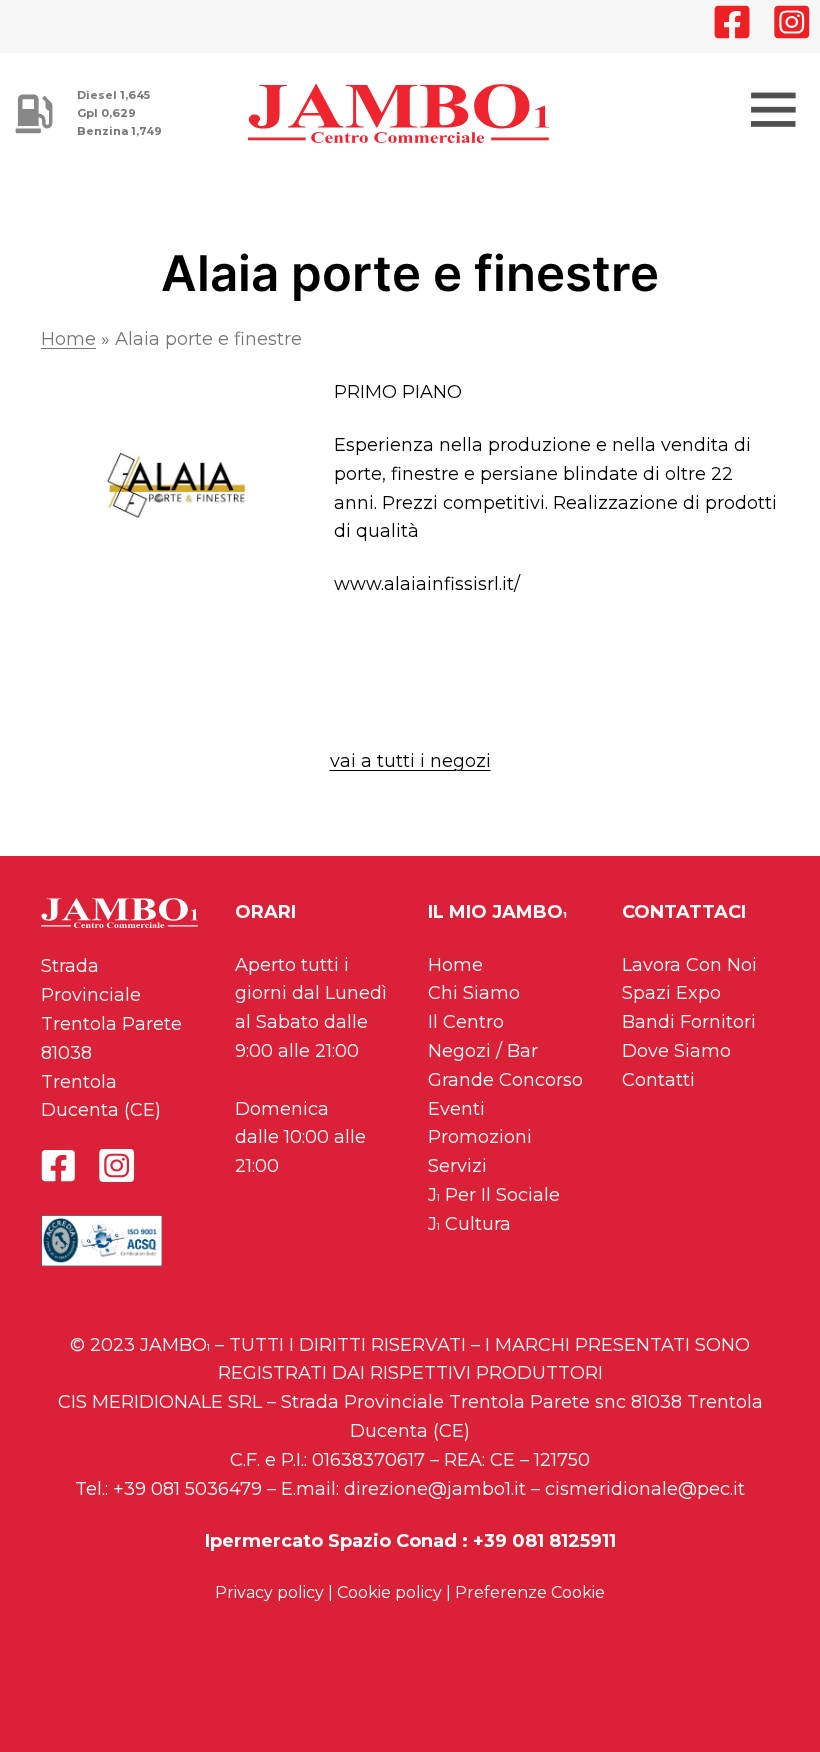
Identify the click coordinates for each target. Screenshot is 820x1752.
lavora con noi (689, 965)
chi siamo (474, 993)
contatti (658, 1080)
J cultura (469, 1224)
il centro (466, 1022)
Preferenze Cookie (530, 1592)
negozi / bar (483, 1051)
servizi (457, 1166)
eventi (456, 1109)
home (455, 965)
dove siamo (676, 1051)
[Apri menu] (770, 106)
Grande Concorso (505, 1080)
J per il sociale (494, 1195)
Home (68, 339)
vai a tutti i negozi (410, 761)
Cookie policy (389, 1592)
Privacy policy (269, 1592)
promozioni (480, 1137)
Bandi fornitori (689, 1022)
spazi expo (671, 993)
